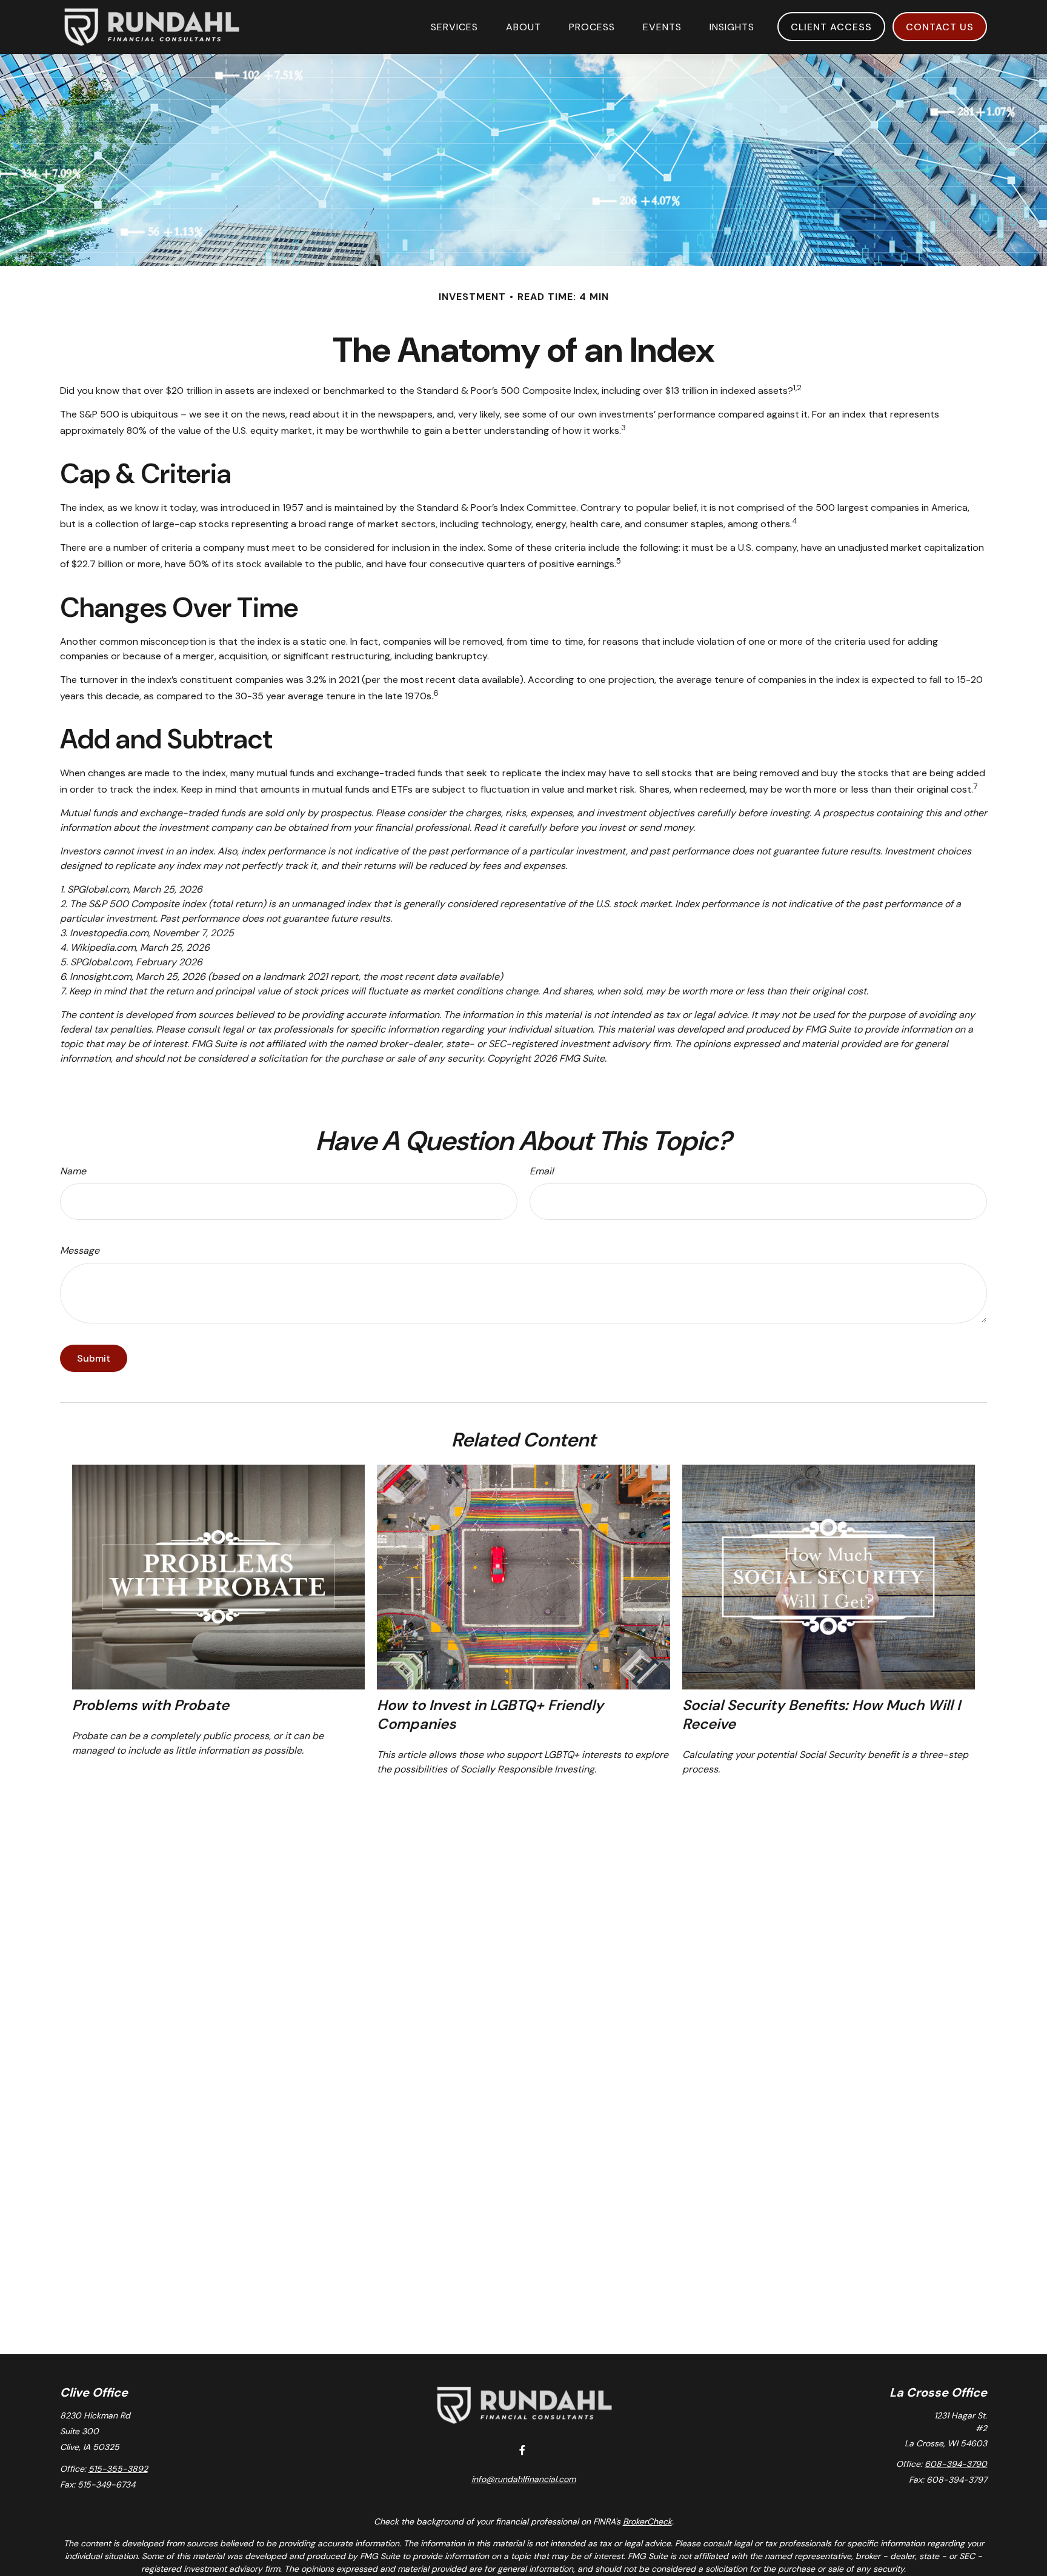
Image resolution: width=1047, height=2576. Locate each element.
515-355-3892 (118, 2469)
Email (542, 1171)
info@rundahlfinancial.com (523, 2479)
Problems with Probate (151, 1705)
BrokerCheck (647, 2521)
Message (80, 1250)
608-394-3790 (956, 2464)
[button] (454, 27)
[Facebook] (523, 2450)
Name (73, 1171)
